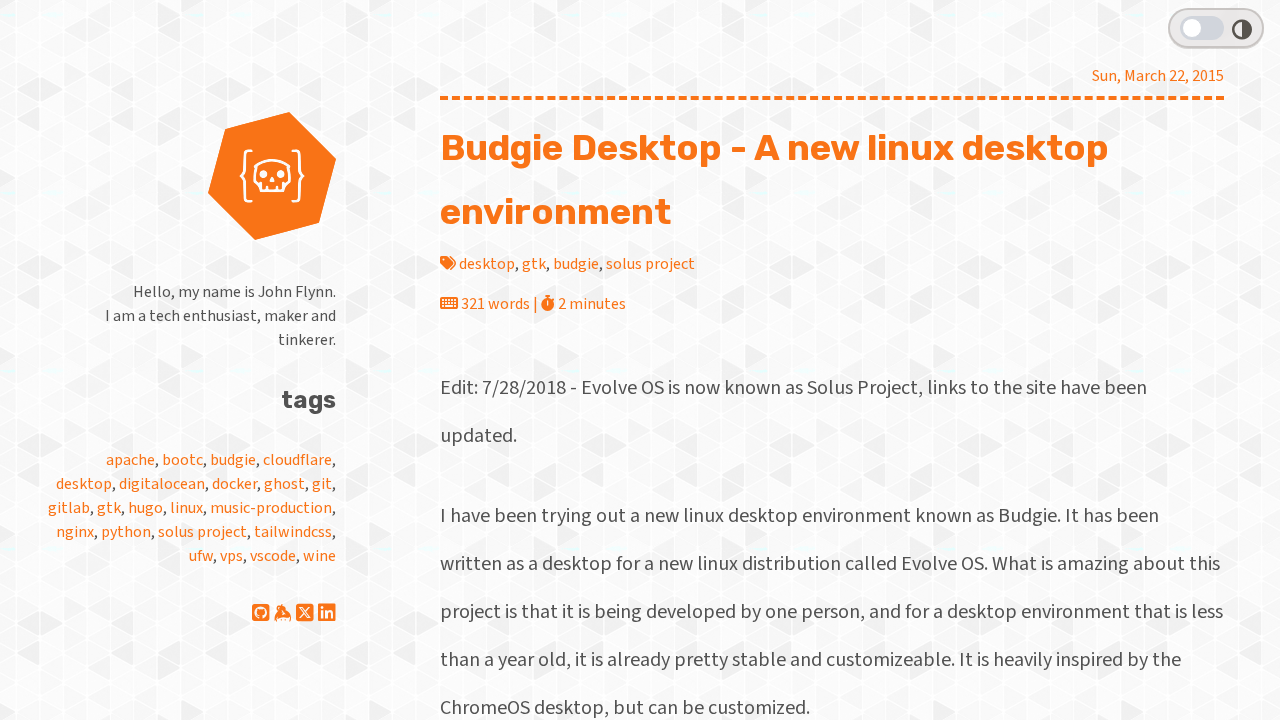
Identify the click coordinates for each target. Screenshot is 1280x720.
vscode (273, 556)
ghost (284, 484)
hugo (145, 508)
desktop (84, 484)
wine (319, 556)
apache (130, 460)
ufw (201, 556)
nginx (75, 532)
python (126, 532)
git (322, 484)
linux (186, 508)
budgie (233, 460)
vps (231, 556)
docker (234, 484)
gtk (109, 508)
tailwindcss (293, 532)
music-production (271, 508)
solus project (202, 532)
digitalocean (162, 484)
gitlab (69, 508)
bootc (182, 460)
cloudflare (297, 460)
